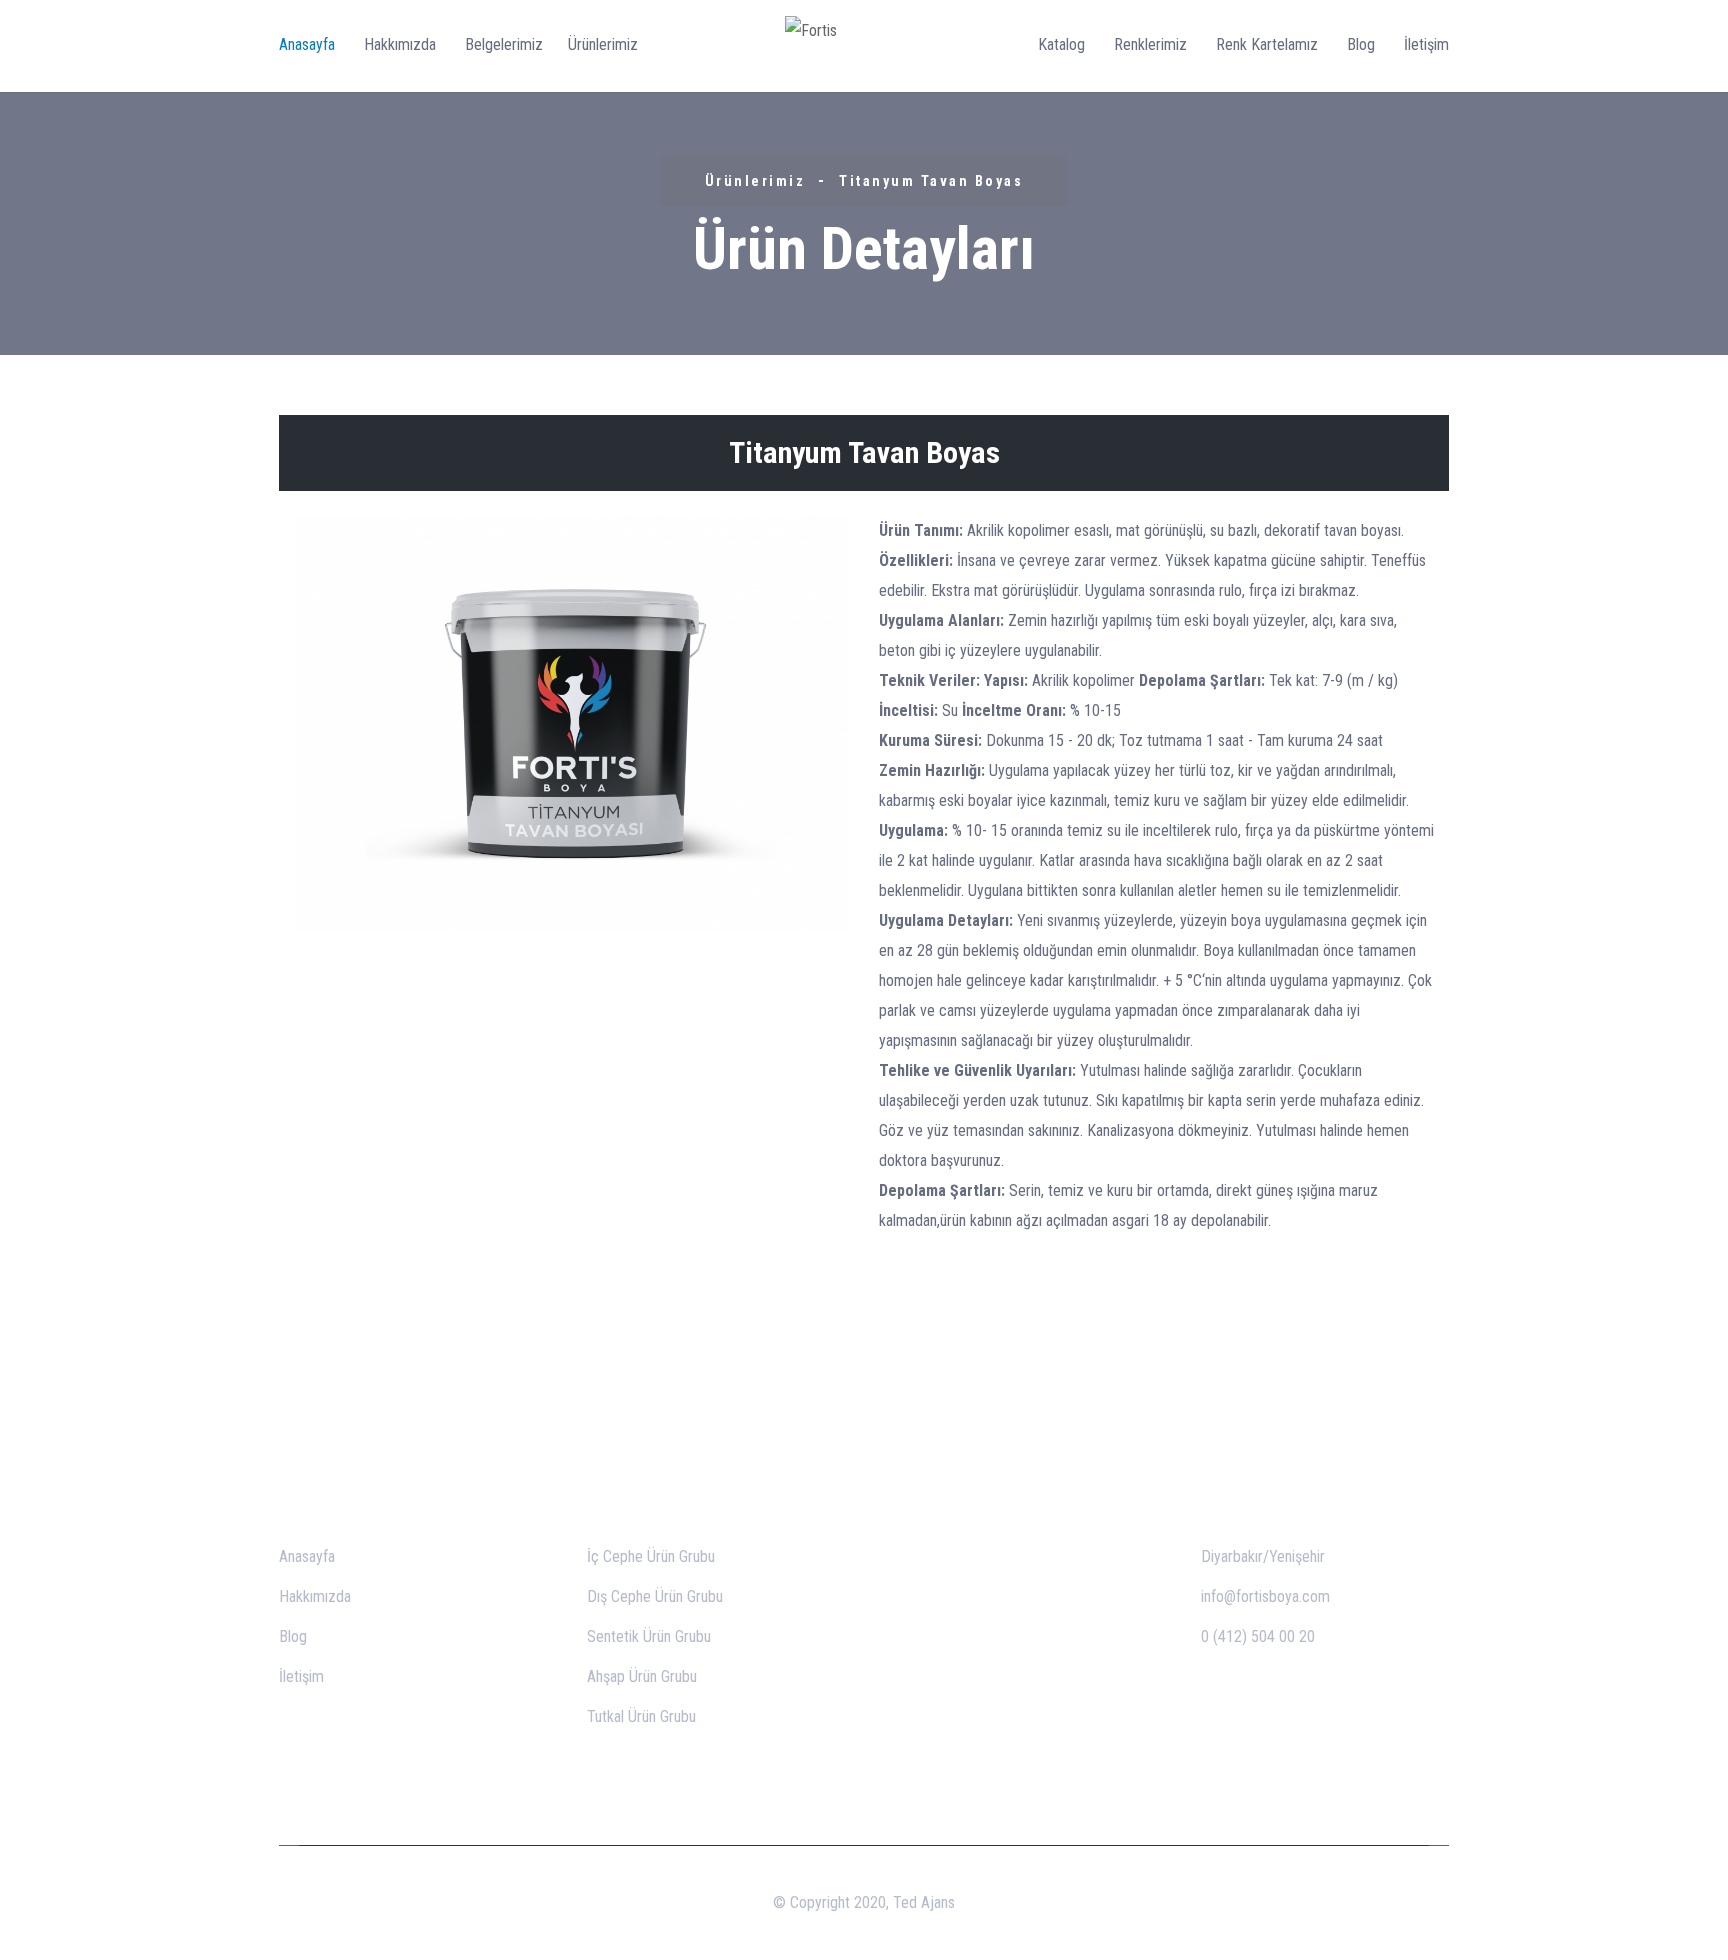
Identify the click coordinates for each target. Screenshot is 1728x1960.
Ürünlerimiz (603, 44)
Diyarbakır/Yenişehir (1263, 1556)
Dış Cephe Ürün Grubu (655, 1596)
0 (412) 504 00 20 (1258, 1636)
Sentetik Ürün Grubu (649, 1636)
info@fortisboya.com (1265, 1596)
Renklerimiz (1150, 44)
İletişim (1426, 44)
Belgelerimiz (504, 44)
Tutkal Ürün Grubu (641, 1716)
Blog (1361, 44)
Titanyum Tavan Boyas (931, 181)
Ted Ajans (924, 1902)
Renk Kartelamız (1267, 44)
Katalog (1061, 44)
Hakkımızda (400, 44)
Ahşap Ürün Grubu (642, 1676)
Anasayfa (307, 44)
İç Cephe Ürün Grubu (651, 1556)
